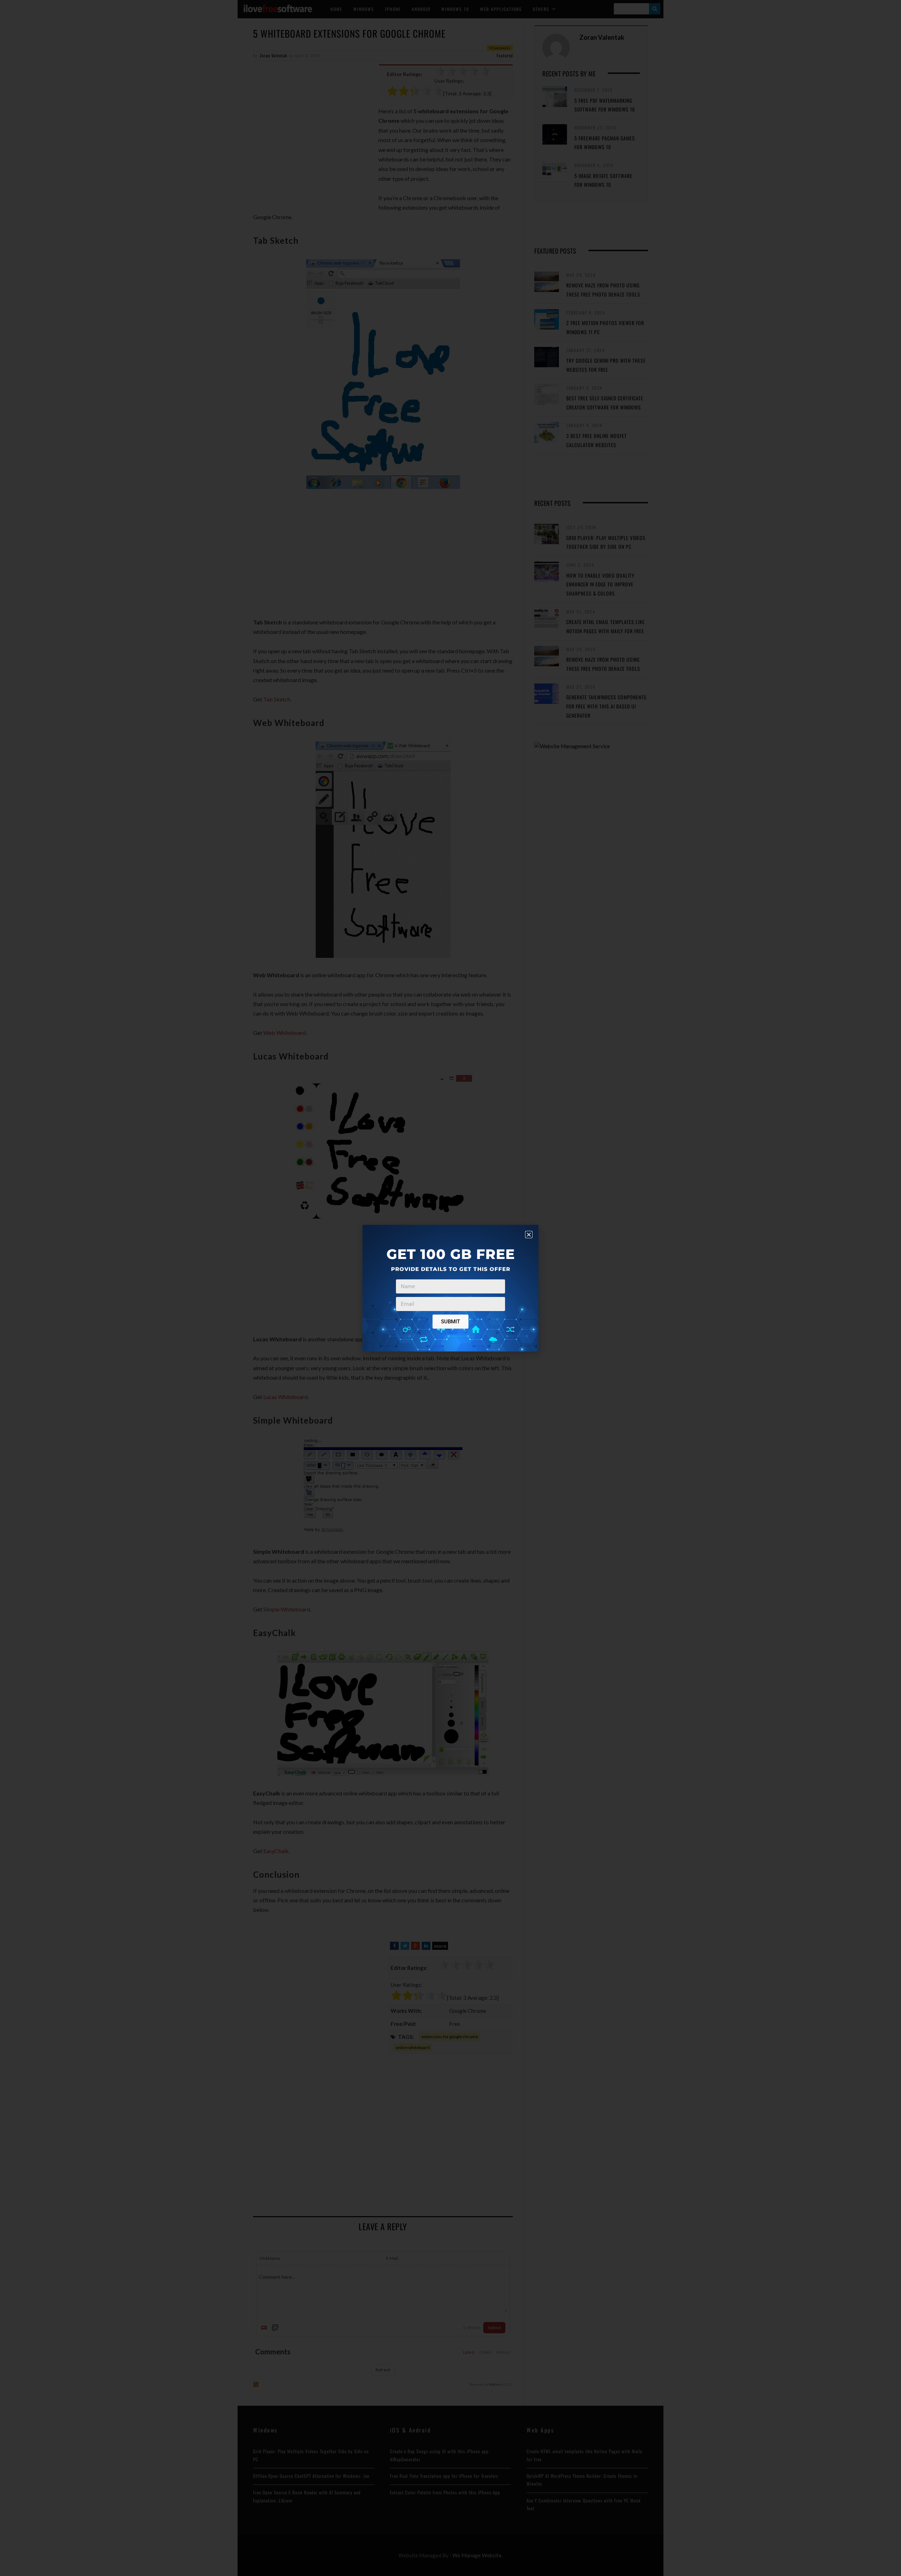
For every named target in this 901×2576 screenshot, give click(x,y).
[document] (450, 1288)
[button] (529, 1235)
